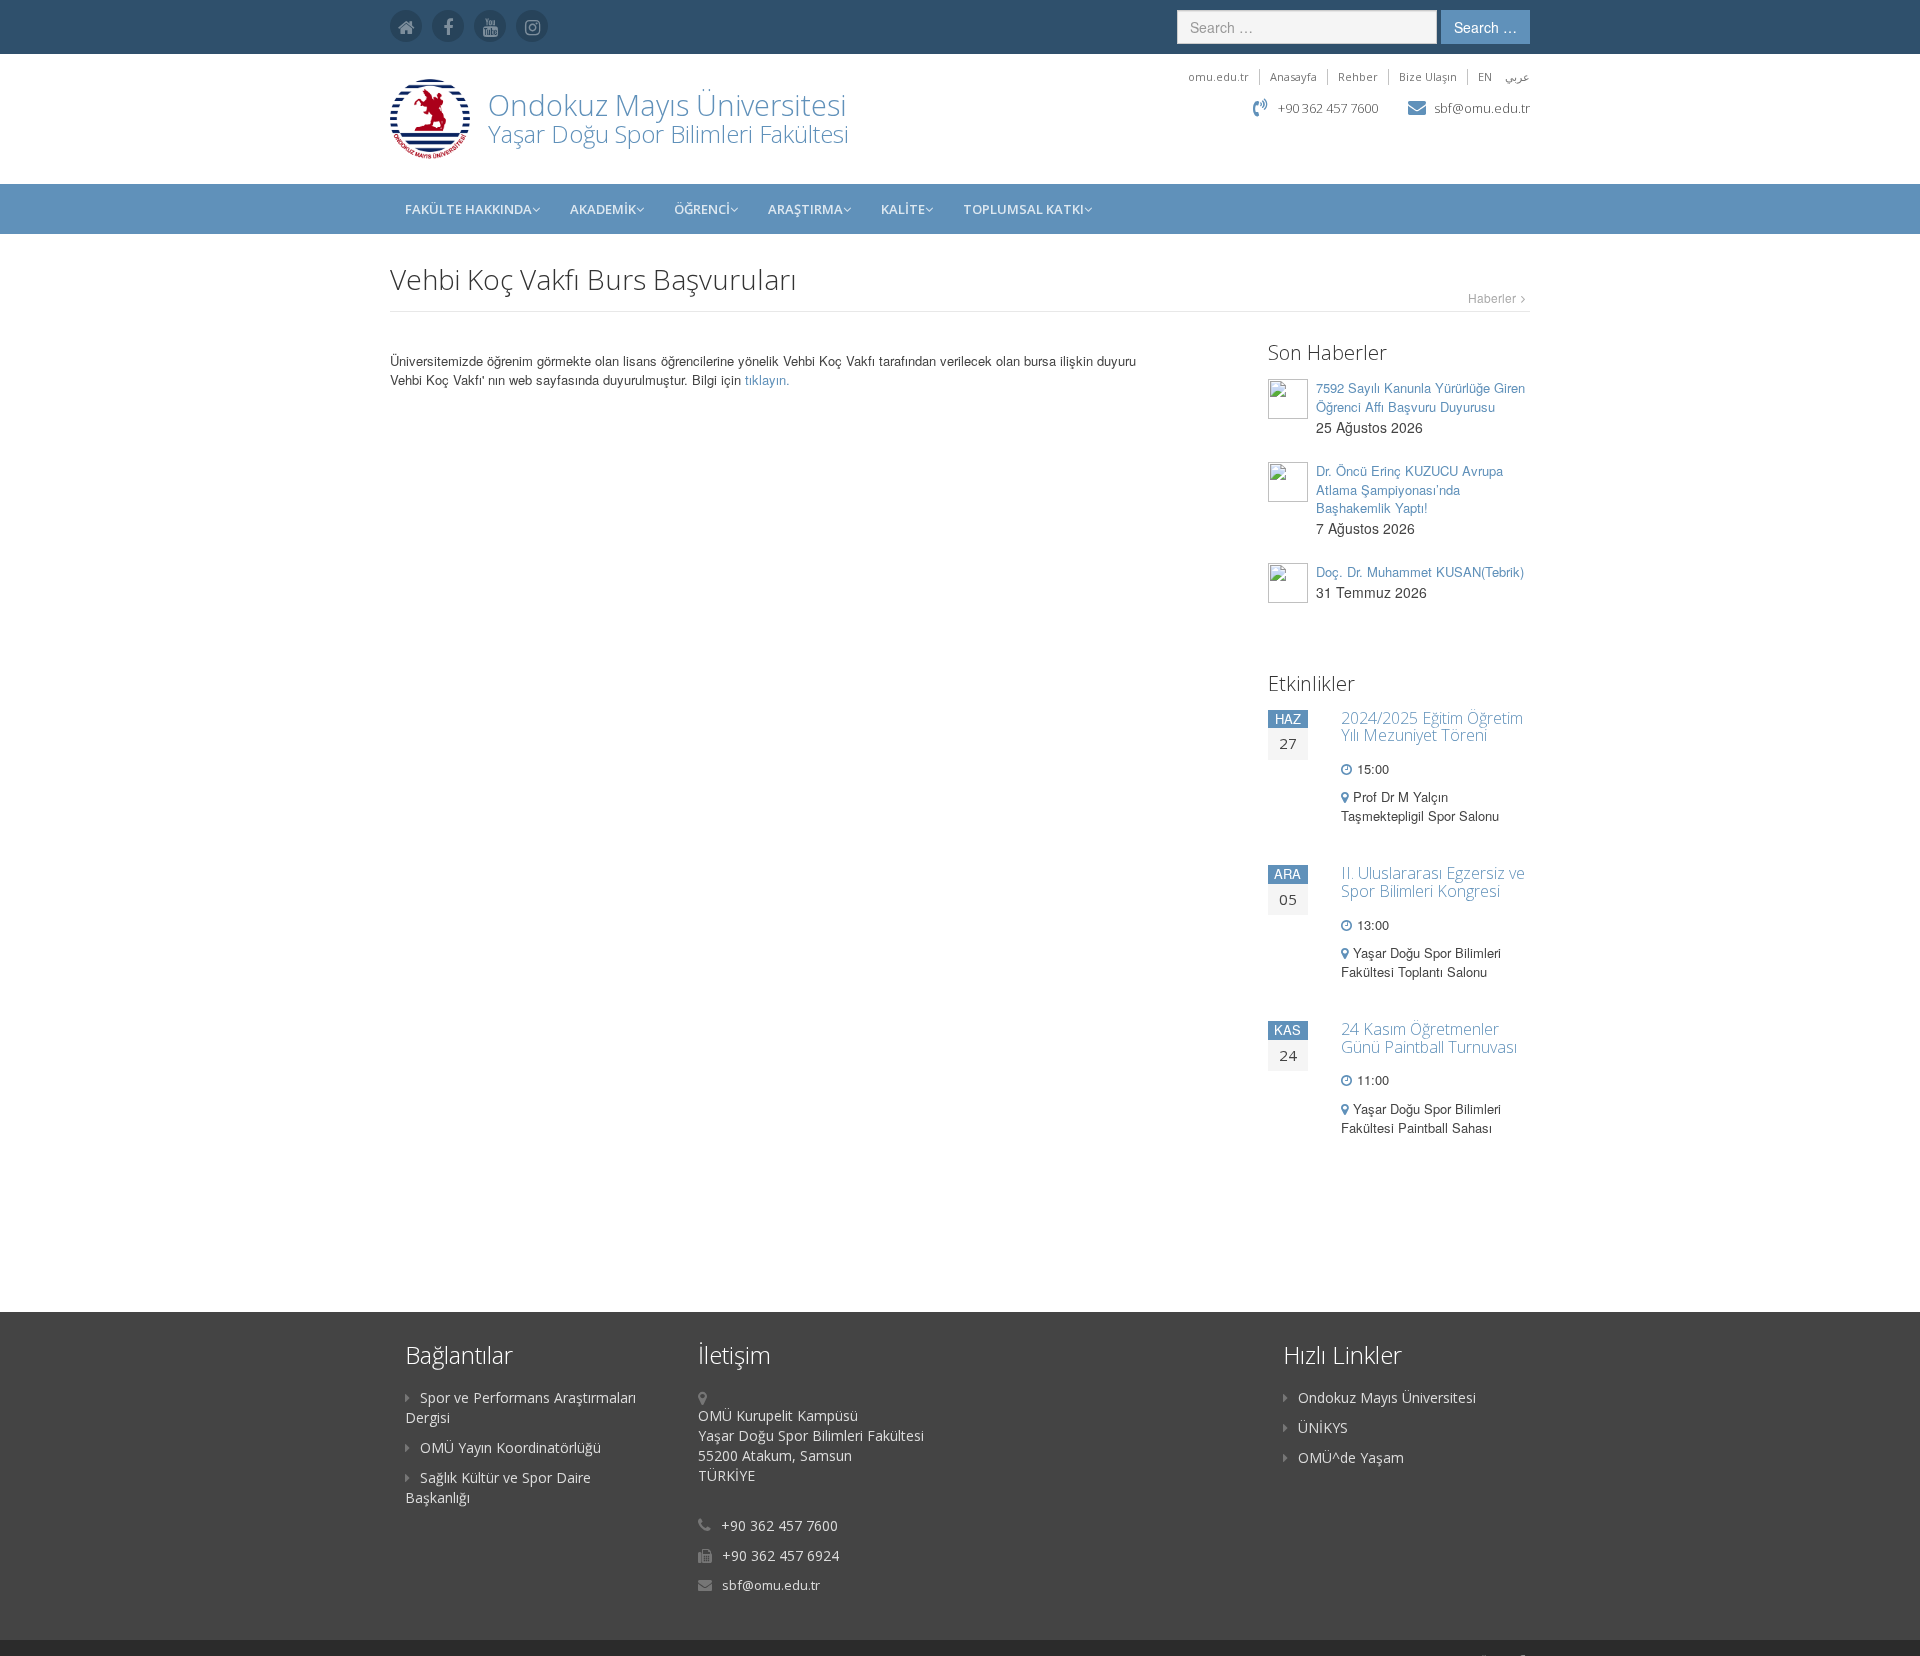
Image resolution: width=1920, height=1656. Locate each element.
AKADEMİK (603, 209)
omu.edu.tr (1218, 76)
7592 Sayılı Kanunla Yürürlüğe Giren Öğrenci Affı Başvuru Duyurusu (1420, 397)
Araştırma (805, 209)
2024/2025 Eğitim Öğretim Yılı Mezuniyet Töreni (1432, 727)
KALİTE (903, 209)
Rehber (1358, 76)
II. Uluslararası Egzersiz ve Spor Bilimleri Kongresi (1433, 882)
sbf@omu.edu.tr (1482, 108)
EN (1485, 76)
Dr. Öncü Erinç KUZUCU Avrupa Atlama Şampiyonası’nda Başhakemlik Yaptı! (1409, 489)
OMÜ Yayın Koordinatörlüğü (510, 1447)
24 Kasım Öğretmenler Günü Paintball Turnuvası (1429, 1038)
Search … (1485, 27)
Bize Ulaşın (1428, 76)
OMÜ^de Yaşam (1351, 1457)
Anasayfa (1293, 76)
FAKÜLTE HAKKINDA (468, 209)
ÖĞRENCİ (702, 209)
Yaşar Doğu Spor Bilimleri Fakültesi (668, 133)
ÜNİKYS (1323, 1427)
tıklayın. (767, 379)
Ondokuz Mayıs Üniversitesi (1387, 1397)
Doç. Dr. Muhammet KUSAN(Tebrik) (1420, 571)
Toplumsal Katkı (1023, 209)
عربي (1517, 76)
